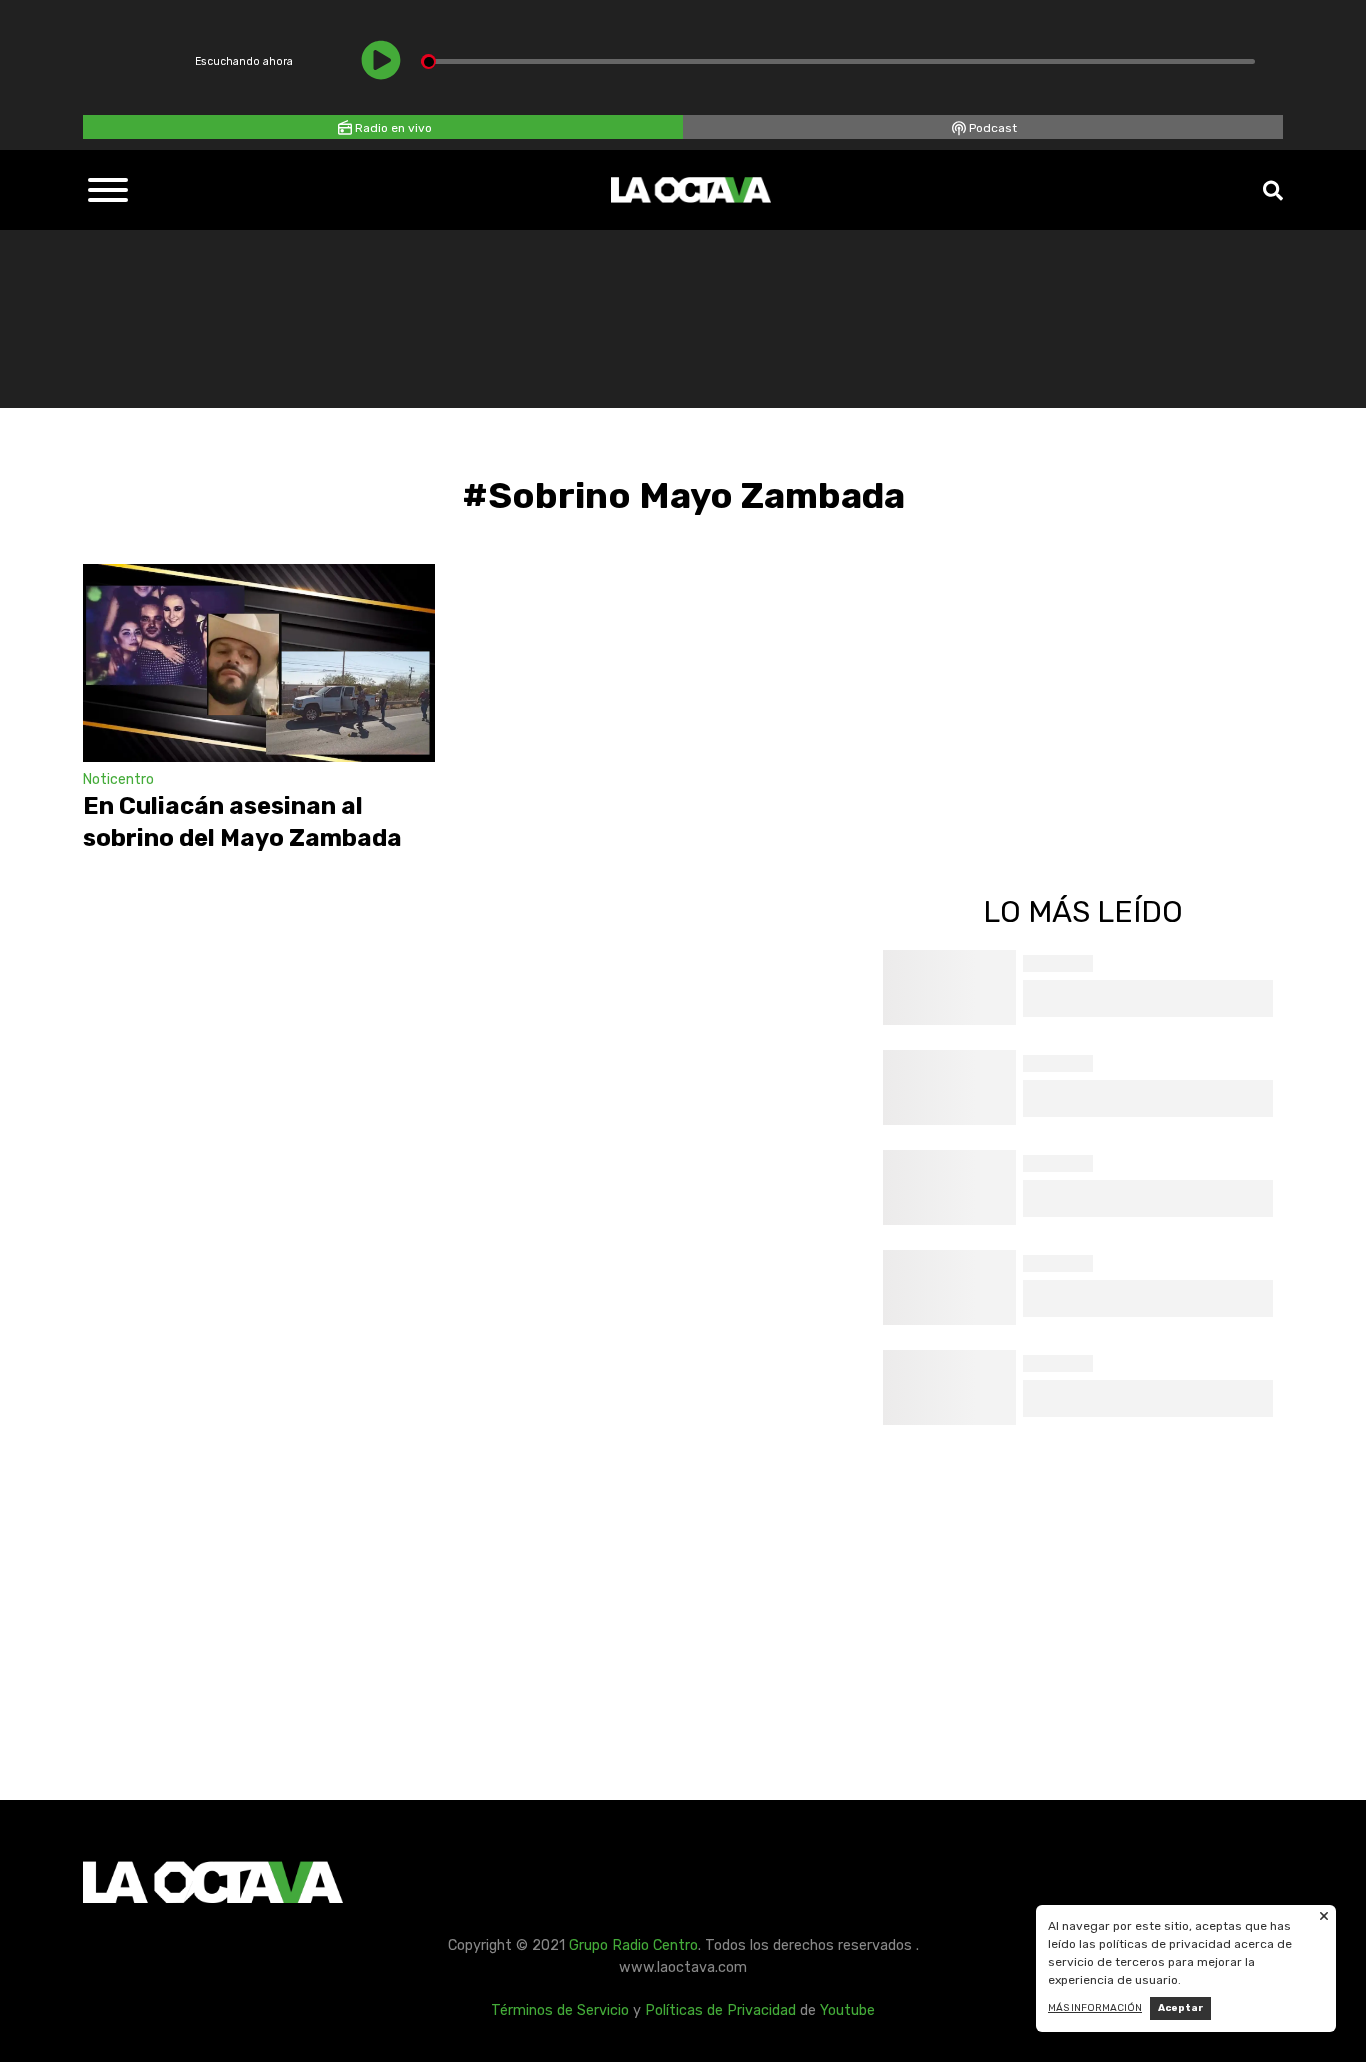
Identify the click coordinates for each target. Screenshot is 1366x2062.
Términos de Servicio (560, 2010)
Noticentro (118, 779)
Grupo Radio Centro (633, 1945)
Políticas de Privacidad (720, 2010)
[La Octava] (691, 190)
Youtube (847, 2010)
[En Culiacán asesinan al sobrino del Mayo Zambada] (259, 663)
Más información (1095, 2008)
